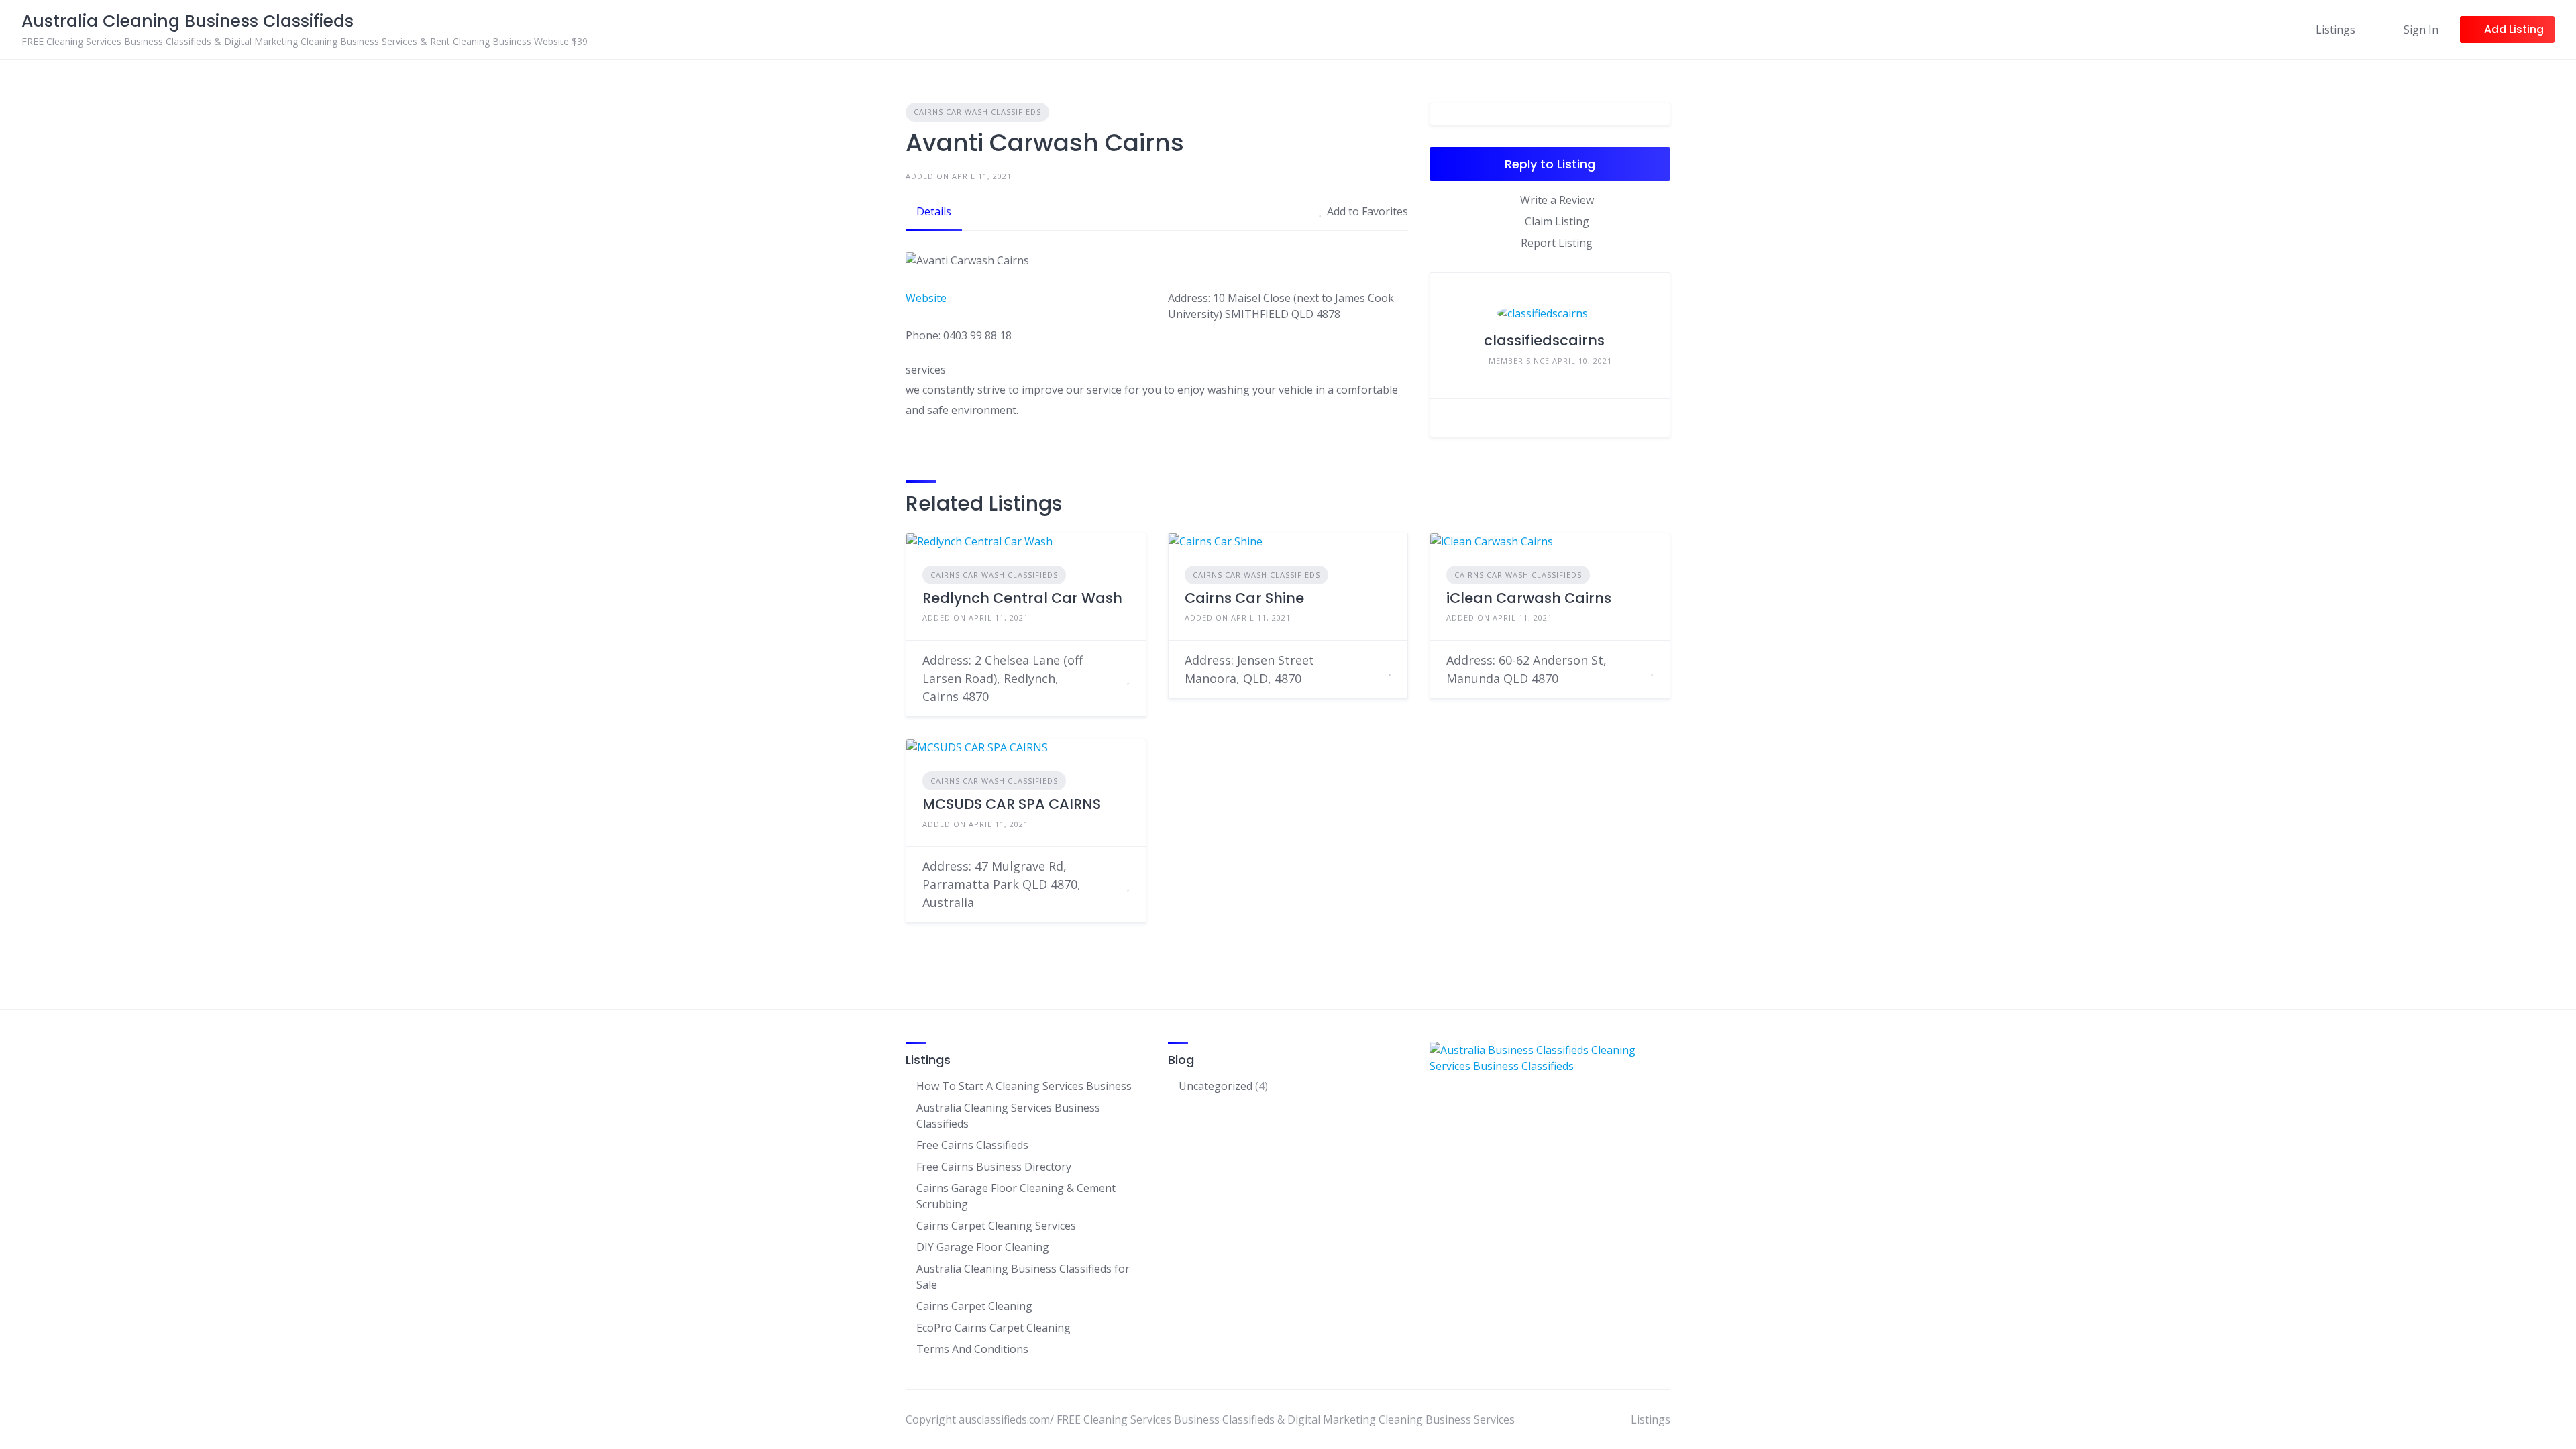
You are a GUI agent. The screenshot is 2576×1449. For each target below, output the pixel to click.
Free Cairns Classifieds (972, 1145)
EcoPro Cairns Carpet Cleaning (994, 1328)
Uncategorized (1216, 1086)
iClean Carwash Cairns (1529, 598)
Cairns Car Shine (1244, 598)
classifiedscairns (1544, 340)
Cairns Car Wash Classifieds (977, 112)
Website (926, 298)
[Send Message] (1650, 418)
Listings (2336, 30)
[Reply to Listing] (1112, 678)
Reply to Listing (1550, 164)
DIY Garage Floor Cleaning (983, 1247)
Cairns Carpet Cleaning (974, 1306)
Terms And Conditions (972, 1349)
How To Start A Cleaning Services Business (1024, 1086)
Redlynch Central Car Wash (1022, 598)
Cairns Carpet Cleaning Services (996, 1226)
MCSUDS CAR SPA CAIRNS (1012, 804)
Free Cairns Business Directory (994, 1167)
